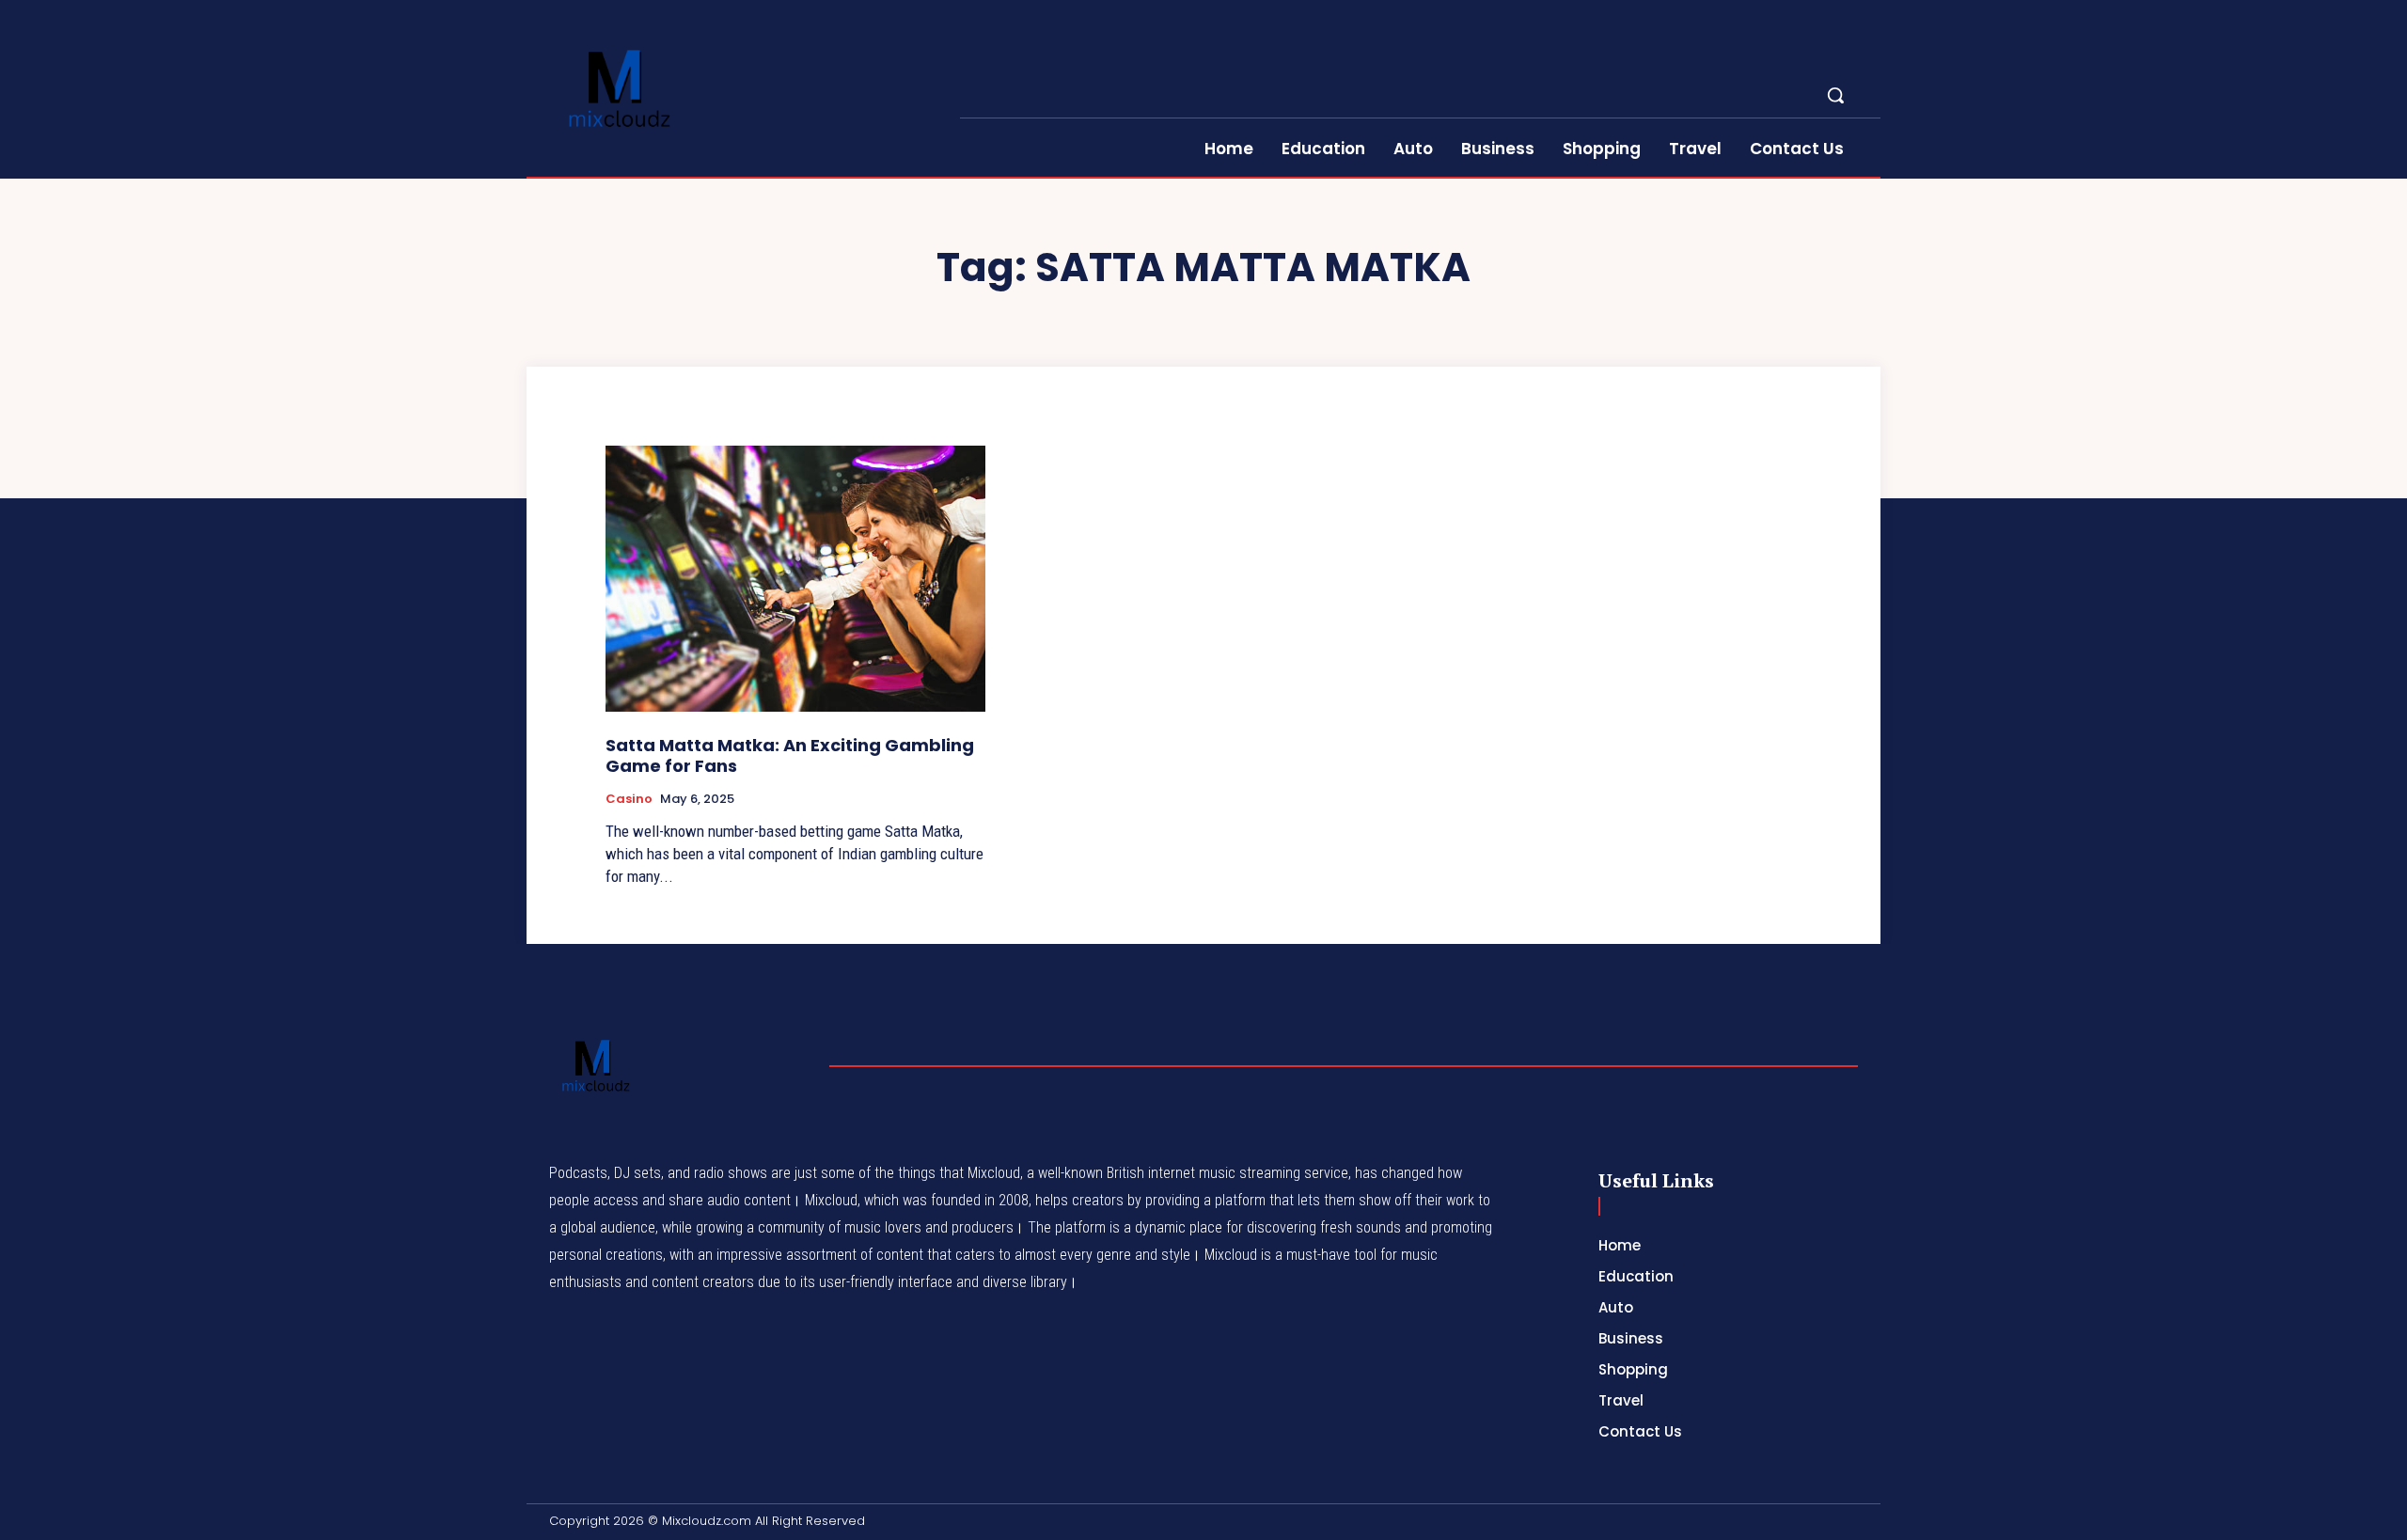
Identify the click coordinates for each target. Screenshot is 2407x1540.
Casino (629, 799)
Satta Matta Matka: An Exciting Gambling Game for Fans (790, 755)
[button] (1835, 95)
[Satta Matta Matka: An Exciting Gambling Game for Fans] (795, 579)
